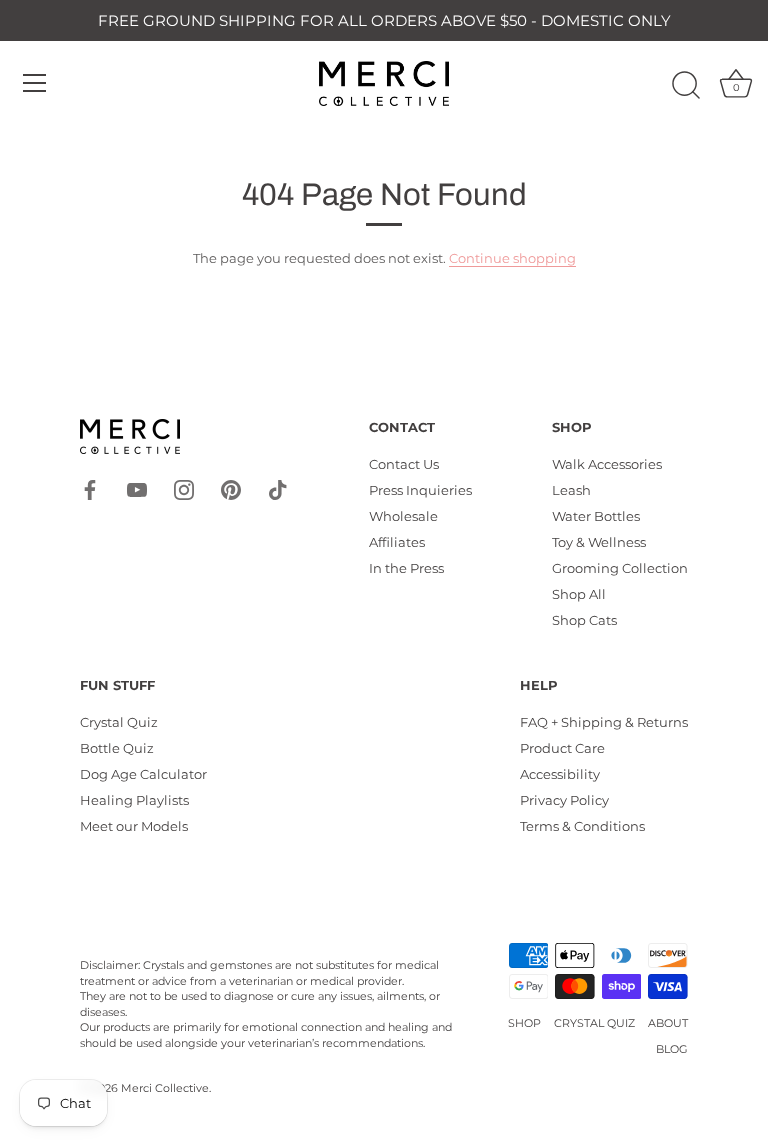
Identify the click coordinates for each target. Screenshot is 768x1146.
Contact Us (404, 464)
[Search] (686, 86)
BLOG (672, 1049)
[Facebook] (90, 488)
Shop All (579, 594)
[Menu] (35, 83)
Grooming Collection (620, 568)
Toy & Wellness (599, 542)
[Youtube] (137, 488)
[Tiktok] (278, 488)
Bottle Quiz (117, 748)
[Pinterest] (231, 488)
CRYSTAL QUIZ (594, 1023)
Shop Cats (584, 620)
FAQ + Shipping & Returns (604, 722)
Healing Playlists (134, 800)
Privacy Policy (564, 800)
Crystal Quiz (119, 722)
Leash (571, 490)
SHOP (524, 1023)
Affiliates (397, 542)
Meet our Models (134, 826)
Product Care (562, 748)
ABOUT (668, 1023)
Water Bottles (596, 516)
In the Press (406, 568)
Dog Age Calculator (143, 774)
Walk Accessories (607, 464)
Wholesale (403, 516)
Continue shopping (512, 258)
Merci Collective (165, 1088)
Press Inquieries (420, 490)
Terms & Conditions (582, 826)
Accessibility (560, 774)
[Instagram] (184, 488)
